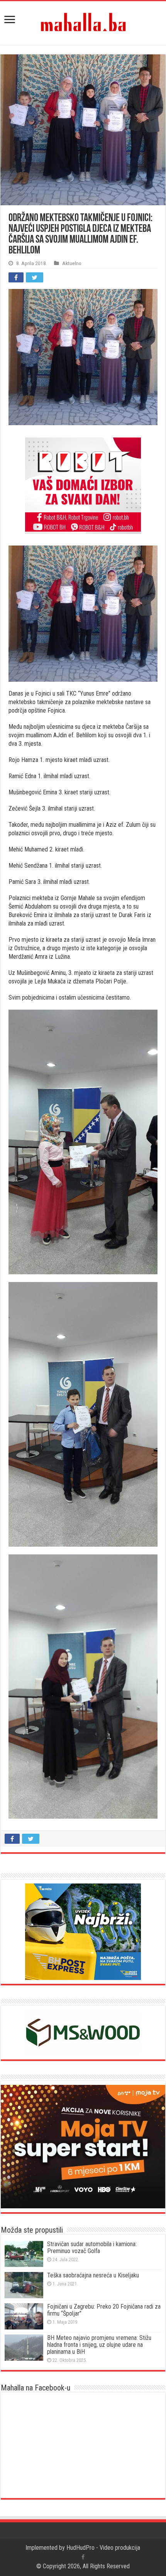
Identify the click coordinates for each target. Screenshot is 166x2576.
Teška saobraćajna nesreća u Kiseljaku (93, 2275)
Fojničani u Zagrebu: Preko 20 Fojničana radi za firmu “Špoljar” (104, 2310)
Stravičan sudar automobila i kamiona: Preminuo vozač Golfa (92, 2247)
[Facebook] (83, 2557)
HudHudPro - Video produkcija (103, 2548)
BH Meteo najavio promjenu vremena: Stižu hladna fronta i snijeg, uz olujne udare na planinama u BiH (99, 2345)
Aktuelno (72, 263)
